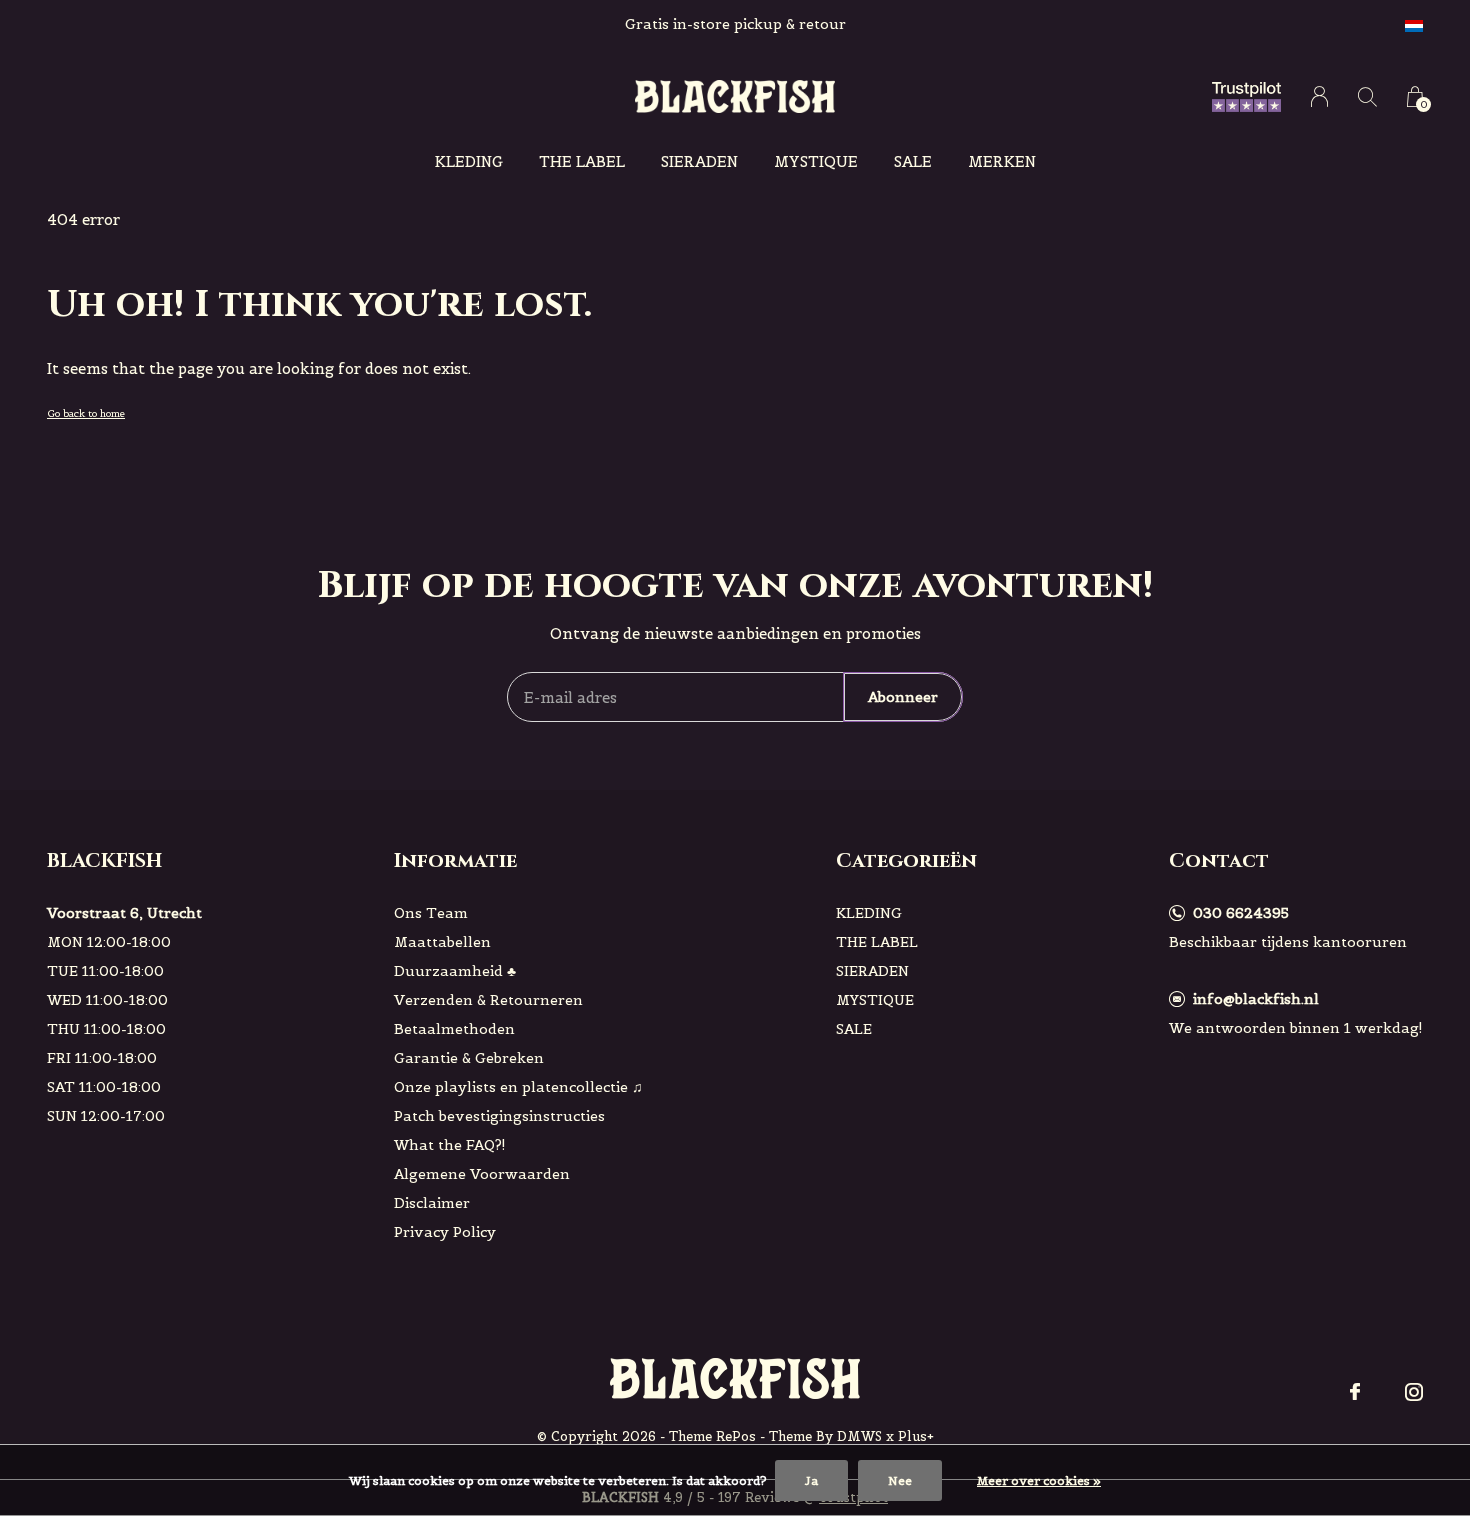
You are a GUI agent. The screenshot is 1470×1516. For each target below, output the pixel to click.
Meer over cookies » (1039, 1480)
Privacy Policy (445, 1232)
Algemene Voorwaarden (482, 1174)
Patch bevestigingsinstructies (499, 1116)
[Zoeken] (1367, 96)
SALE (913, 161)
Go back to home (86, 413)
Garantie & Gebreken (469, 1058)
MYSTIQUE (816, 161)
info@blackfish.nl (1256, 999)
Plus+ (916, 1436)
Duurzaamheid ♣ (455, 971)
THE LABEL (582, 161)
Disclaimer (432, 1203)
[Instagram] (1414, 1392)
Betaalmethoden (454, 1029)
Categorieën (906, 860)
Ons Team (431, 913)
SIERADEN (699, 161)
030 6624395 (1241, 913)
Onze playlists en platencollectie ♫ (518, 1087)
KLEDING (469, 161)
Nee (900, 1480)
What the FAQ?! (450, 1145)
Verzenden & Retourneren (488, 1000)
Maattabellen (442, 942)
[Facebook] (1355, 1392)
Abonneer (903, 697)
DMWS (859, 1436)
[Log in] (1319, 96)
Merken (1002, 161)
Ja (811, 1480)
